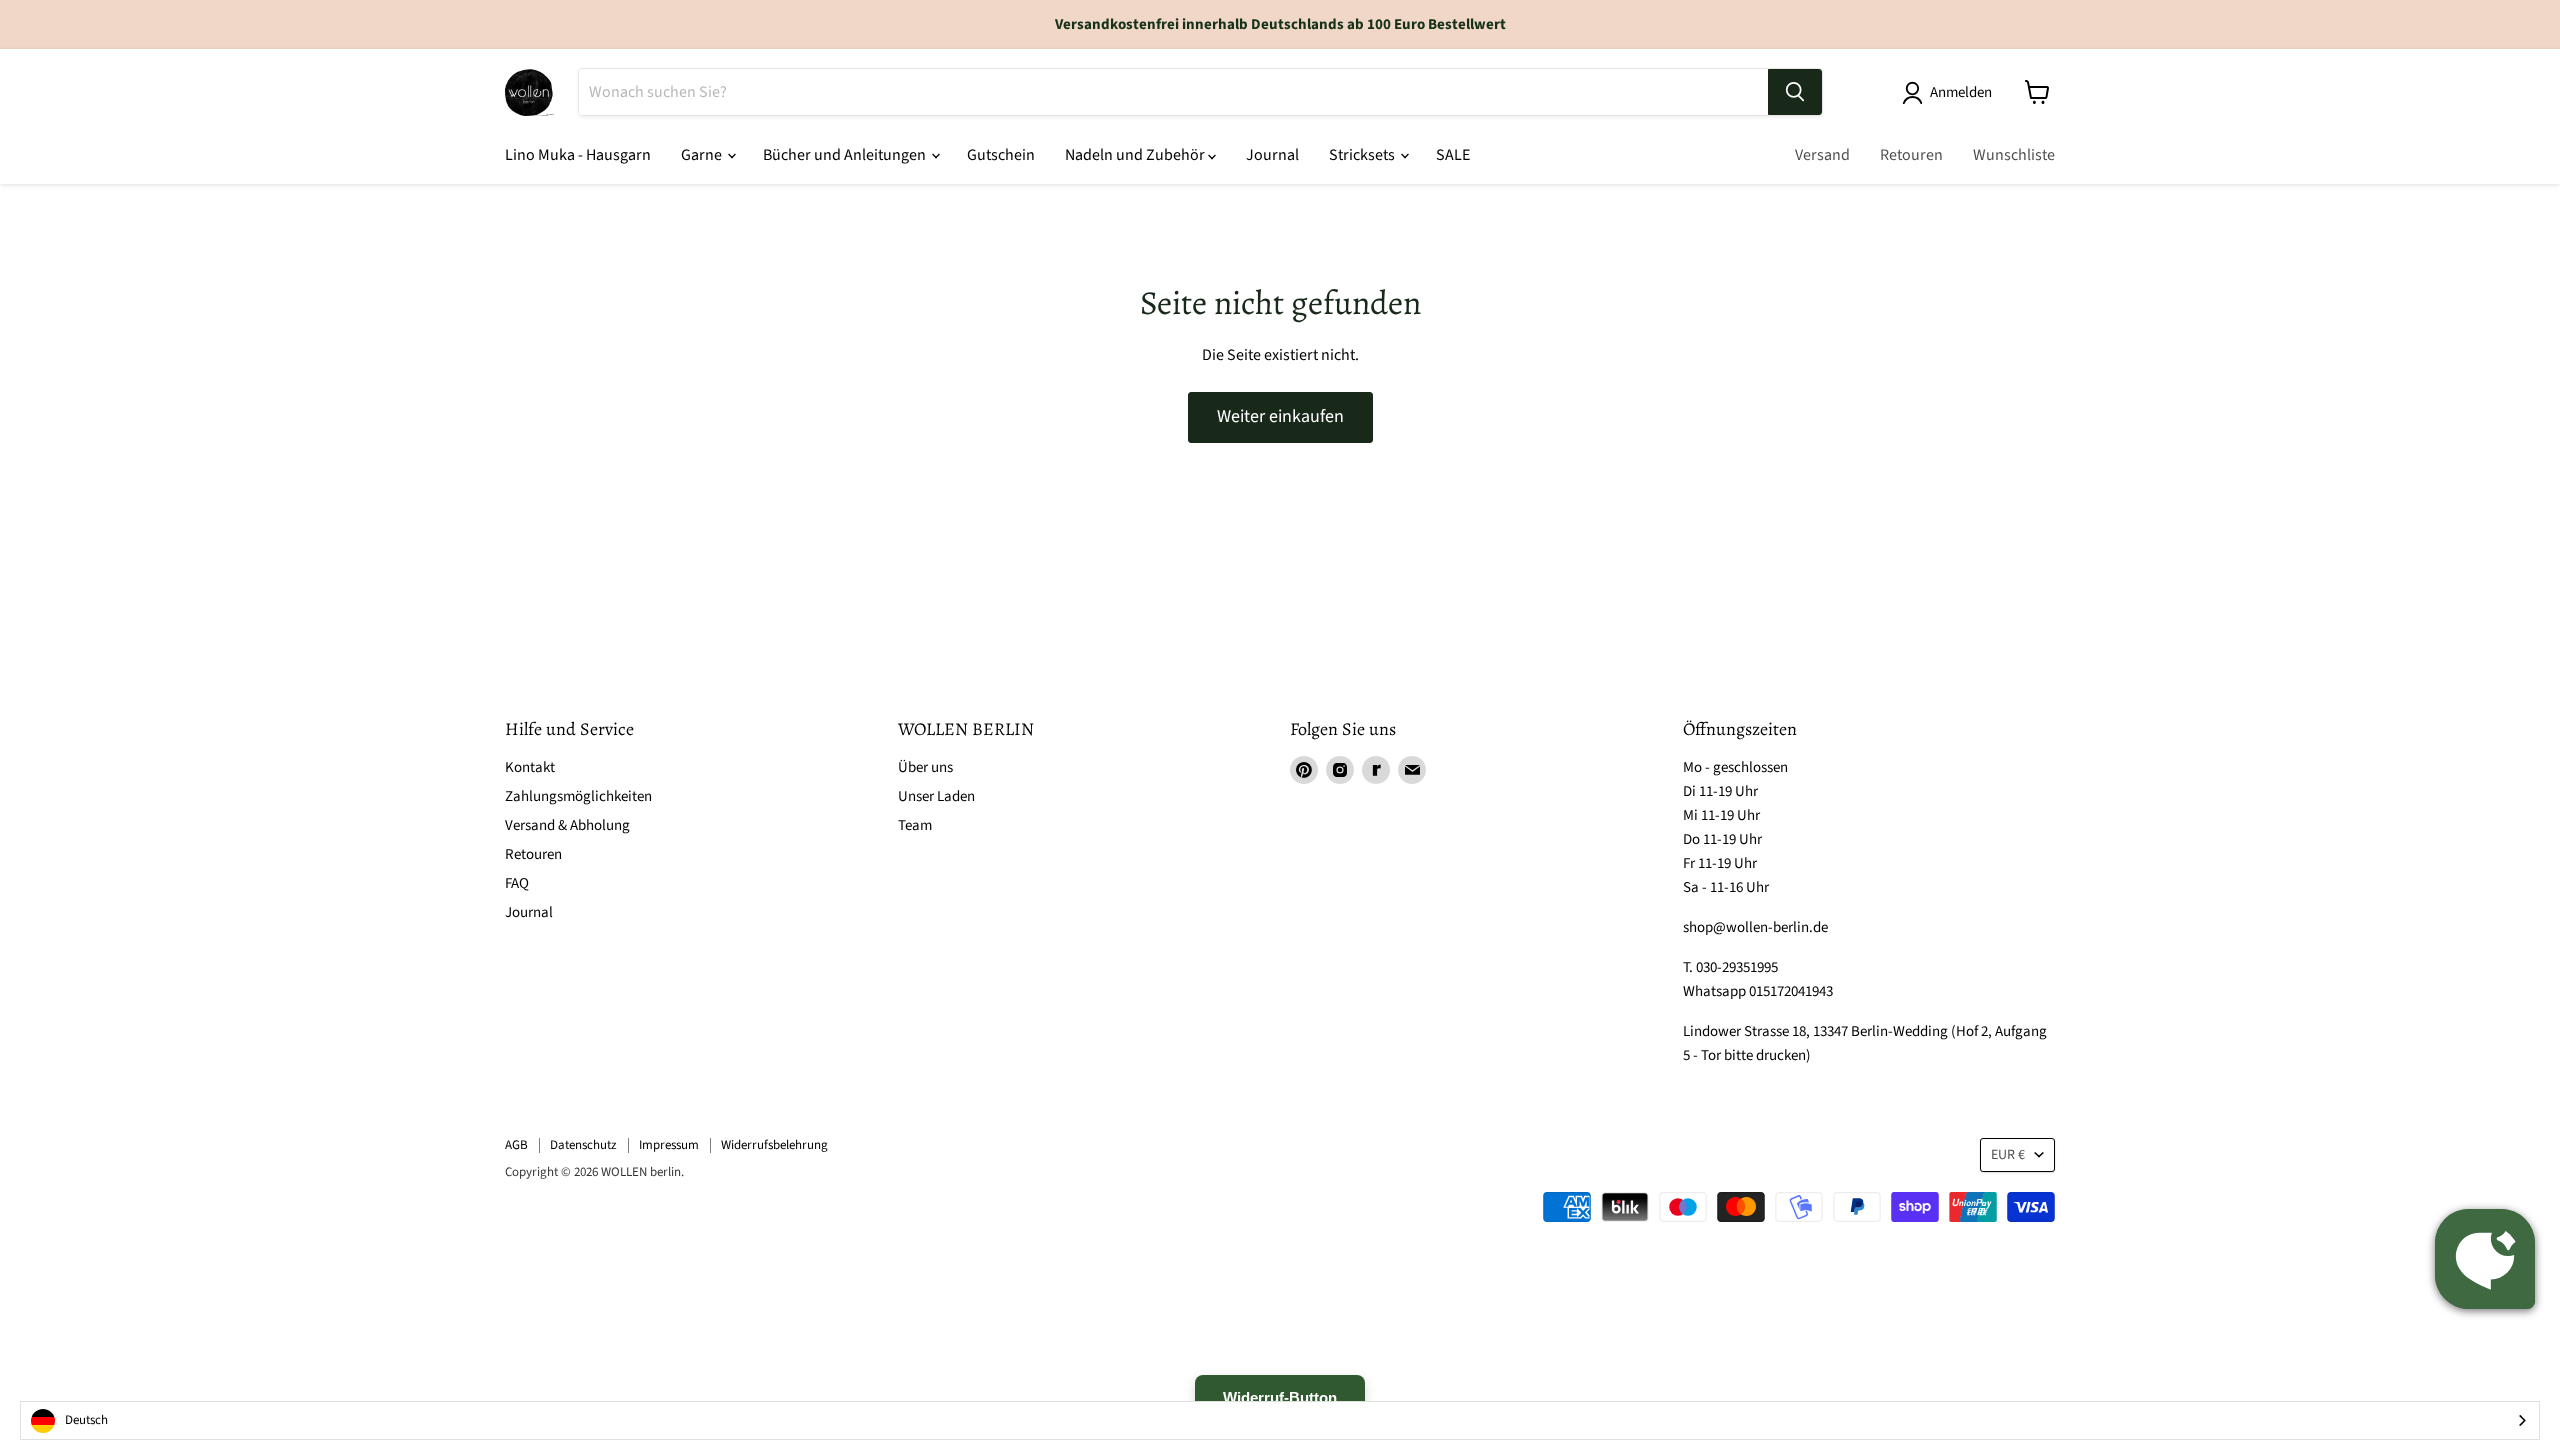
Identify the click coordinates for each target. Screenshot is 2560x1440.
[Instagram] (1340, 770)
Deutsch (86, 1420)
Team (915, 825)
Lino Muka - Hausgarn (578, 155)
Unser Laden (936, 796)
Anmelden (1961, 92)
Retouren (1911, 155)
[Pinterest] (1304, 770)
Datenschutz (583, 1145)
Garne (703, 155)
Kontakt (530, 767)
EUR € (2008, 1155)
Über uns (925, 767)
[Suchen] (1795, 92)
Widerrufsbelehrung (774, 1145)
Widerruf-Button (1280, 1397)
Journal (1272, 155)
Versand (1822, 155)
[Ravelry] (1376, 770)
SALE (1453, 155)
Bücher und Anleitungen (846, 155)
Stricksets (1363, 155)
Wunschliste (2014, 155)
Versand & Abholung (567, 825)
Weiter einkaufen (1280, 416)
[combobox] (1280, 1420)
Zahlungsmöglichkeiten (578, 796)
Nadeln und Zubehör (1136, 155)
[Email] (1412, 770)
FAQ (517, 883)
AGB (516, 1145)
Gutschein (1001, 155)
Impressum (669, 1145)
